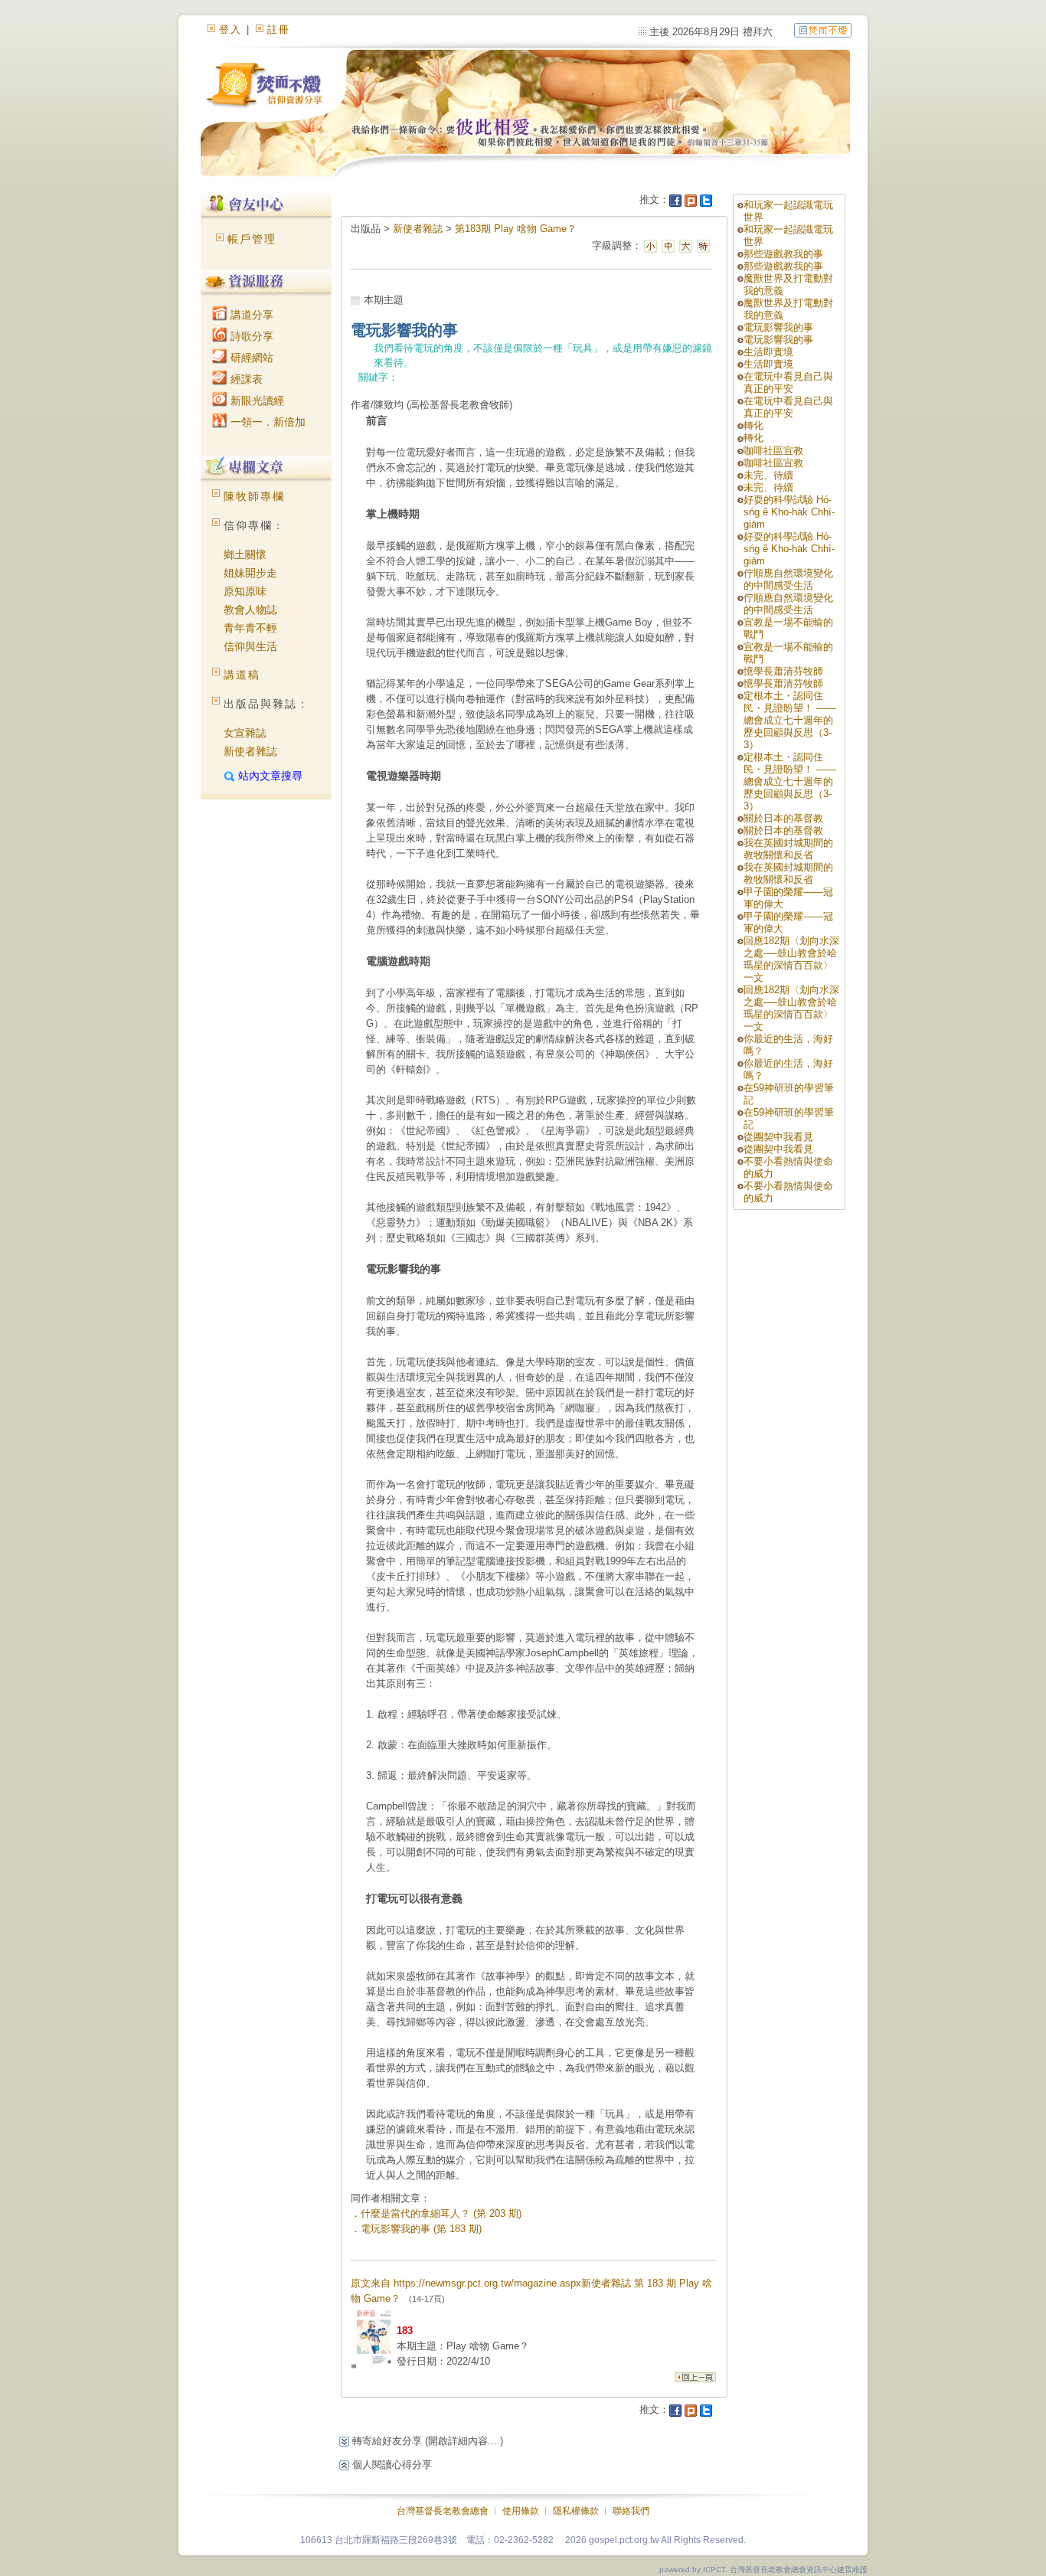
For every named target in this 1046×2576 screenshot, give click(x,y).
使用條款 (521, 2511)
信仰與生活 (250, 646)
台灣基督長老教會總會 (443, 2511)
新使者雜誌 (250, 751)
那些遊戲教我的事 (783, 254)
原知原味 (245, 591)
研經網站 (250, 358)
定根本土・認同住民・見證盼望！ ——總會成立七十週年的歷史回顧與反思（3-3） (790, 720)
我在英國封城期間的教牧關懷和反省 (788, 849)
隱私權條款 (576, 2511)
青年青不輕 (250, 628)
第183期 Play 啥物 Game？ (516, 229)
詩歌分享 (250, 336)
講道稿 (242, 675)
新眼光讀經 (256, 400)
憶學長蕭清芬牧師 (783, 671)
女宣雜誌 (245, 733)
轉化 (753, 425)
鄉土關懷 (245, 554)
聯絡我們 (631, 2511)
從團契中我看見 (778, 1137)
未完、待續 (768, 475)
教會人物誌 (250, 610)
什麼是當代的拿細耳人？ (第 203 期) (441, 2213)
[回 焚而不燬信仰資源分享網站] (823, 29)
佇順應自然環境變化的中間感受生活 (788, 579)
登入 (230, 29)
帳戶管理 (252, 239)
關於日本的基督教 (783, 818)
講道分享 (250, 315)
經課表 (245, 379)
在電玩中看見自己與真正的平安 (788, 382)
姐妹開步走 (250, 573)
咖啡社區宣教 (773, 451)
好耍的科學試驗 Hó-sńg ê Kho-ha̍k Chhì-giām (789, 512)
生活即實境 (768, 352)
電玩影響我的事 (778, 327)
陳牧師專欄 (254, 496)
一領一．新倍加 (266, 422)
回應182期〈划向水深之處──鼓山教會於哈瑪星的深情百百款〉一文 (791, 959)
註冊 (279, 29)
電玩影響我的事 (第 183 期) (421, 2229)
